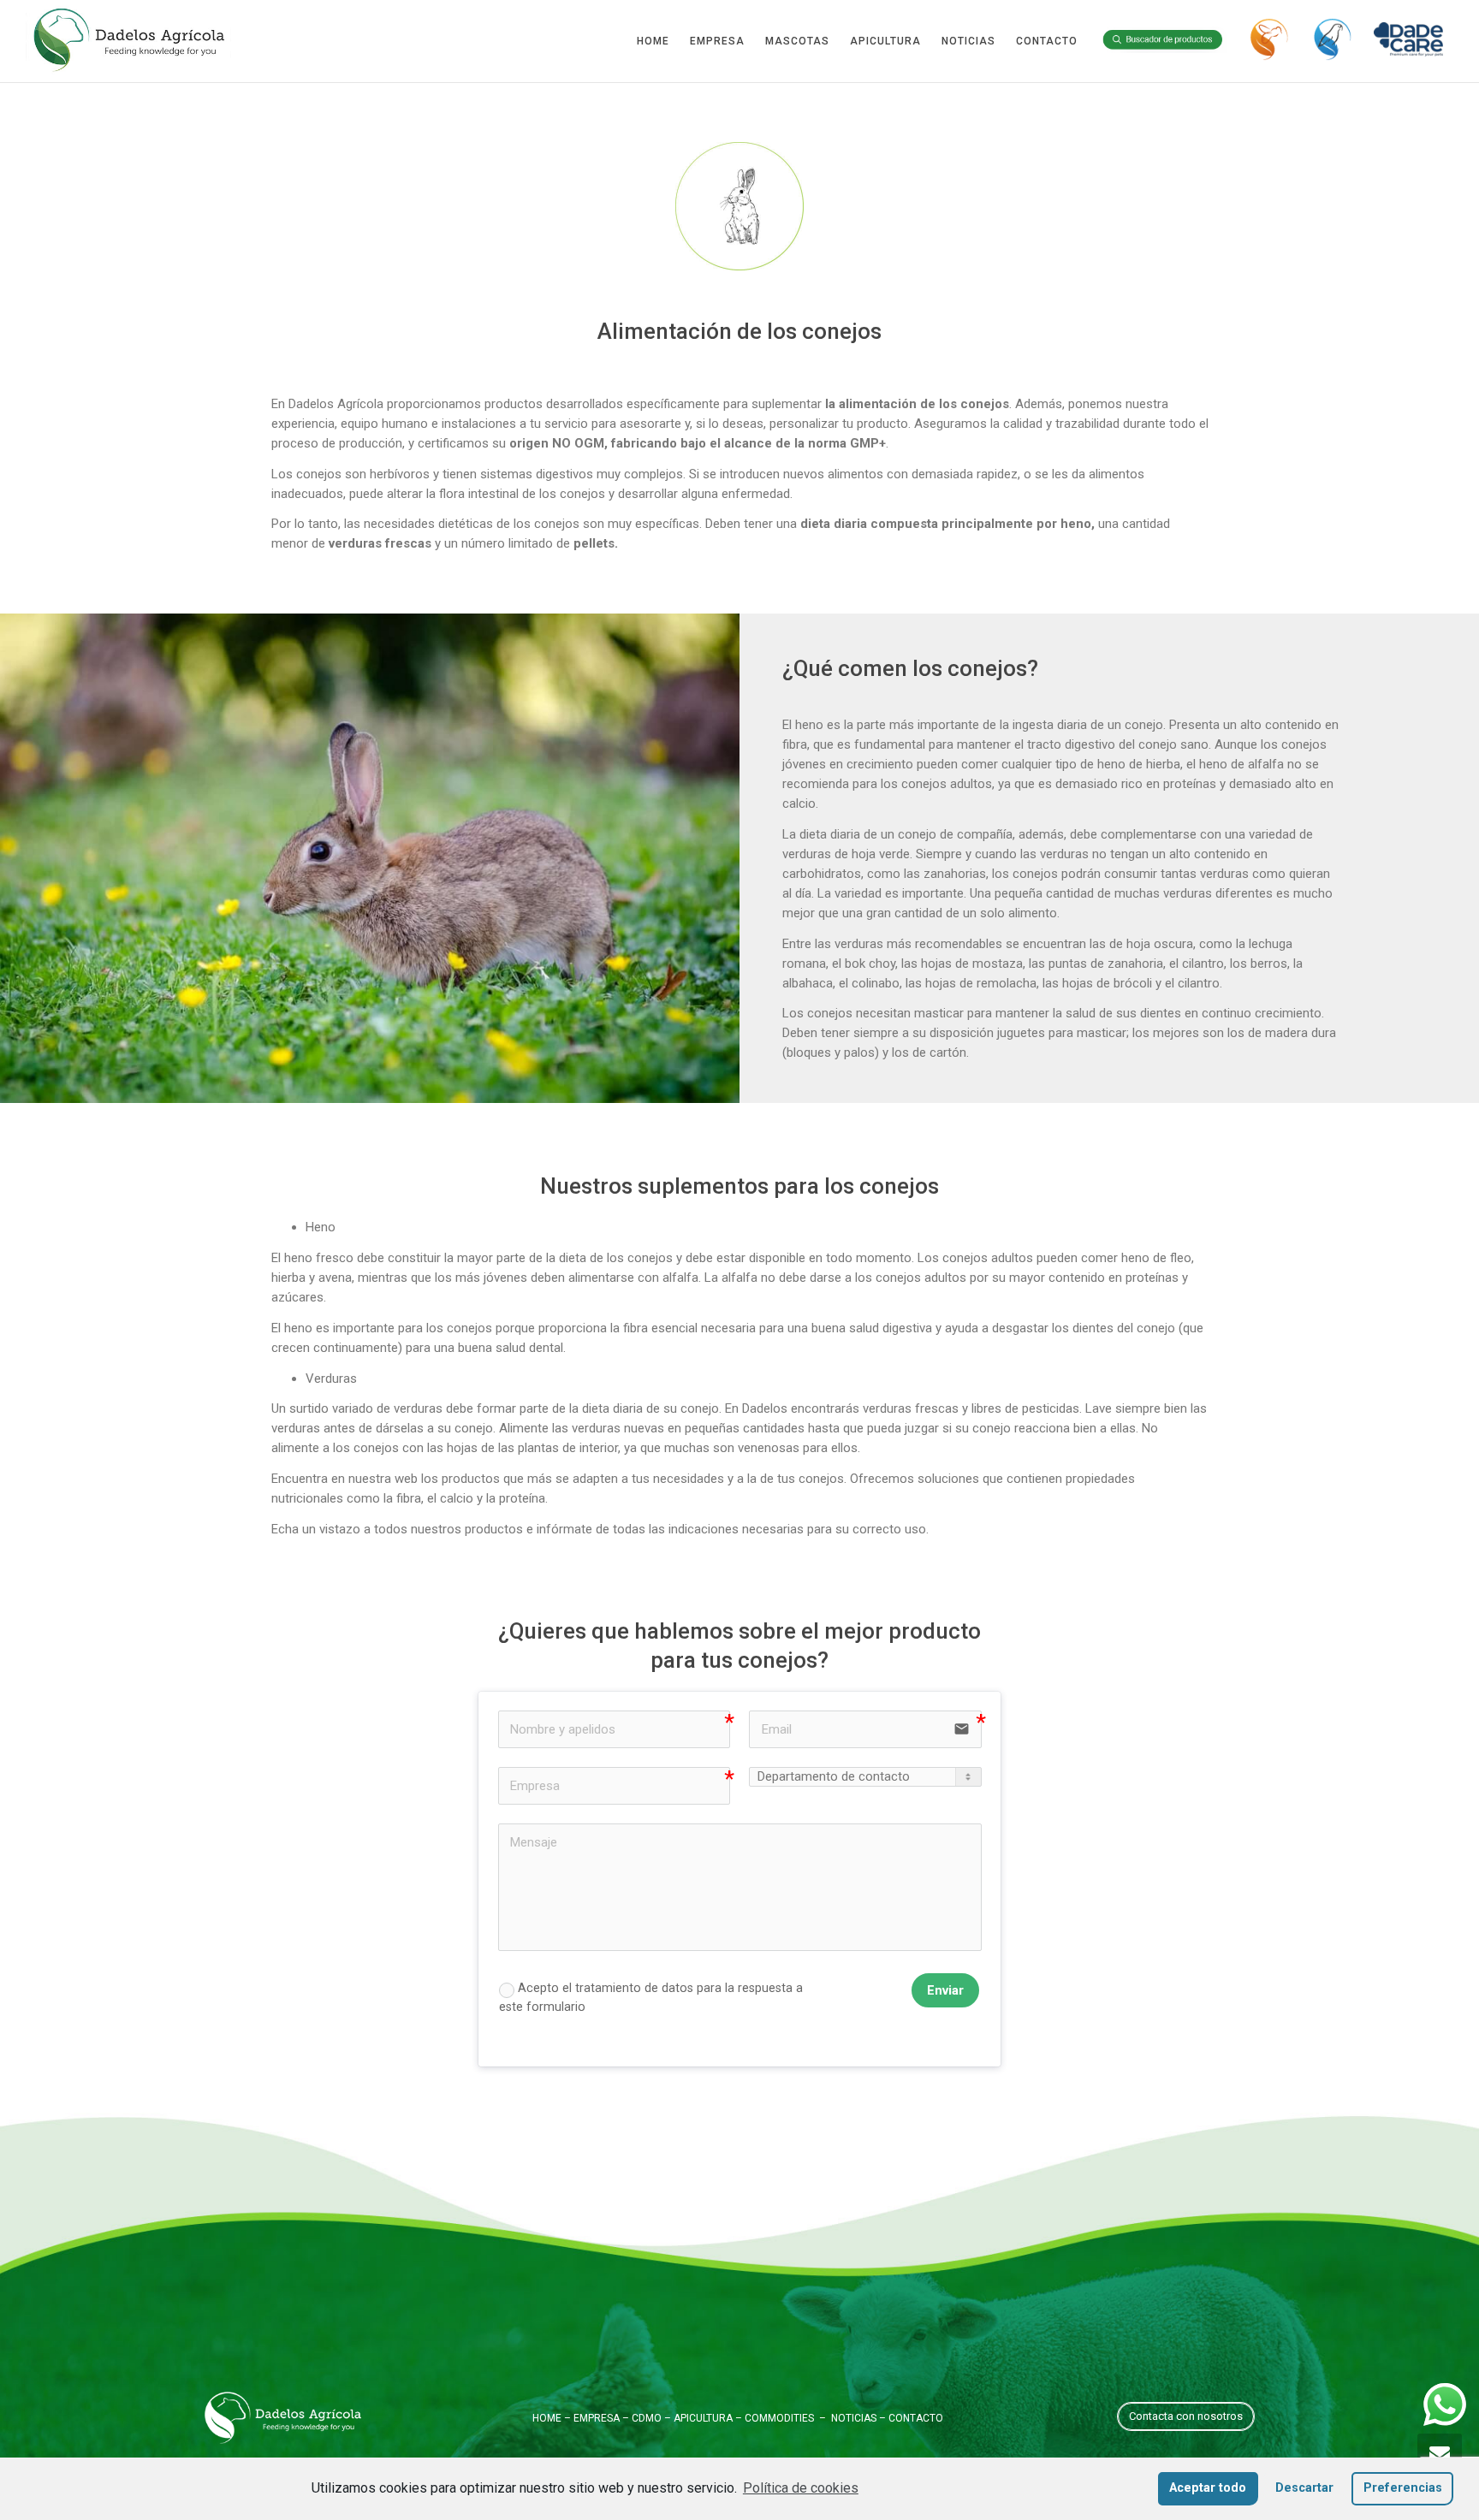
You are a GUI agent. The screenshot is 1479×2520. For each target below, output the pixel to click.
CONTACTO (1047, 41)
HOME (653, 41)
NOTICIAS (968, 41)
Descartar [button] (1304, 2488)
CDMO (647, 2418)
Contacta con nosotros (1186, 2416)
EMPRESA (717, 41)
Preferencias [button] (1403, 2488)
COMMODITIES (779, 2418)
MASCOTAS (797, 41)
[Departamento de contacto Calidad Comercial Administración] (865, 1777)
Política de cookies (801, 2488)
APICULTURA (885, 41)
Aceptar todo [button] (1208, 2488)
